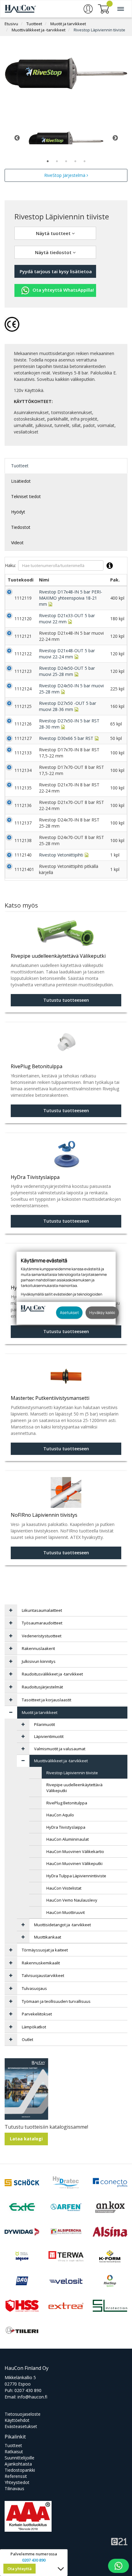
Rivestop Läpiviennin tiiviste (99, 30)
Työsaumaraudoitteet (42, 1623)
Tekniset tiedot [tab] (26, 496)
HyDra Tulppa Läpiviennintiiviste (76, 1876)
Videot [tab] (17, 543)
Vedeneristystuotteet (42, 1636)
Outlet (27, 2039)
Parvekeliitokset (37, 2014)
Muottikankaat (48, 1937)
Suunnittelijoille (19, 2458)
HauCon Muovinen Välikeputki (74, 1863)
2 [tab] (57, 161)
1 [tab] (48, 161)
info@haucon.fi (32, 2397)
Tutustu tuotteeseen (66, 1000)
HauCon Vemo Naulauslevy (72, 1900)
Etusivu (11, 24)
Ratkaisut (14, 2452)
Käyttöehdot (17, 2420)
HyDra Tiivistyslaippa (66, 1827)
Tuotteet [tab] (20, 466)
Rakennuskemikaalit (41, 1963)
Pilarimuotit (45, 1724)
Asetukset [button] (69, 1312)
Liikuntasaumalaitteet (42, 1610)
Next (115, 138)
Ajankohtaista (18, 2464)
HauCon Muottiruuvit (66, 1912)
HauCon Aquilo (60, 1815)
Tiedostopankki (20, 2470)
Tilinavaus (14, 2488)
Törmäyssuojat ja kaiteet (45, 1950)
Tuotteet (34, 24)
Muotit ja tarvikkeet (68, 24)
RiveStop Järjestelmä (65, 175)
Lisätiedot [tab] (21, 481)
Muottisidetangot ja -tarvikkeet (62, 1925)
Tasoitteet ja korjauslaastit (47, 1700)
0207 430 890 (28, 2390)
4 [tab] (75, 161)
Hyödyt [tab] (18, 512)
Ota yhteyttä (19, 2569)
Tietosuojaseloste (23, 2414)
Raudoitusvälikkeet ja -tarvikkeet (52, 1674)
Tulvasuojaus (34, 1988)
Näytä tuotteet (54, 233)
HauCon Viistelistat (64, 1888)
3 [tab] (66, 161)
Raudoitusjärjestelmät (42, 1687)
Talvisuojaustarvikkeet (43, 1975)
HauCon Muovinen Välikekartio (75, 1851)
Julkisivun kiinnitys (39, 1661)
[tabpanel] (66, 138)
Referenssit (16, 2476)
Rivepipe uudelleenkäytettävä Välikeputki (74, 1788)
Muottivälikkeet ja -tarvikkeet (39, 30)
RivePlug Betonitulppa (67, 1803)
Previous (17, 138)
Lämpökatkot (34, 2027)
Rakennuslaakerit (38, 1648)
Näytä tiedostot (54, 252)
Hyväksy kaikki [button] (102, 1312)
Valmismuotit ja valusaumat (60, 1749)
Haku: (10, 565)
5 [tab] (84, 161)
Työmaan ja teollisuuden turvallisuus (56, 2001)
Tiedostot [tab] (21, 527)
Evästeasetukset (21, 2426)
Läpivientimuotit (49, 1736)
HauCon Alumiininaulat (68, 1839)
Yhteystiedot (17, 2482)
